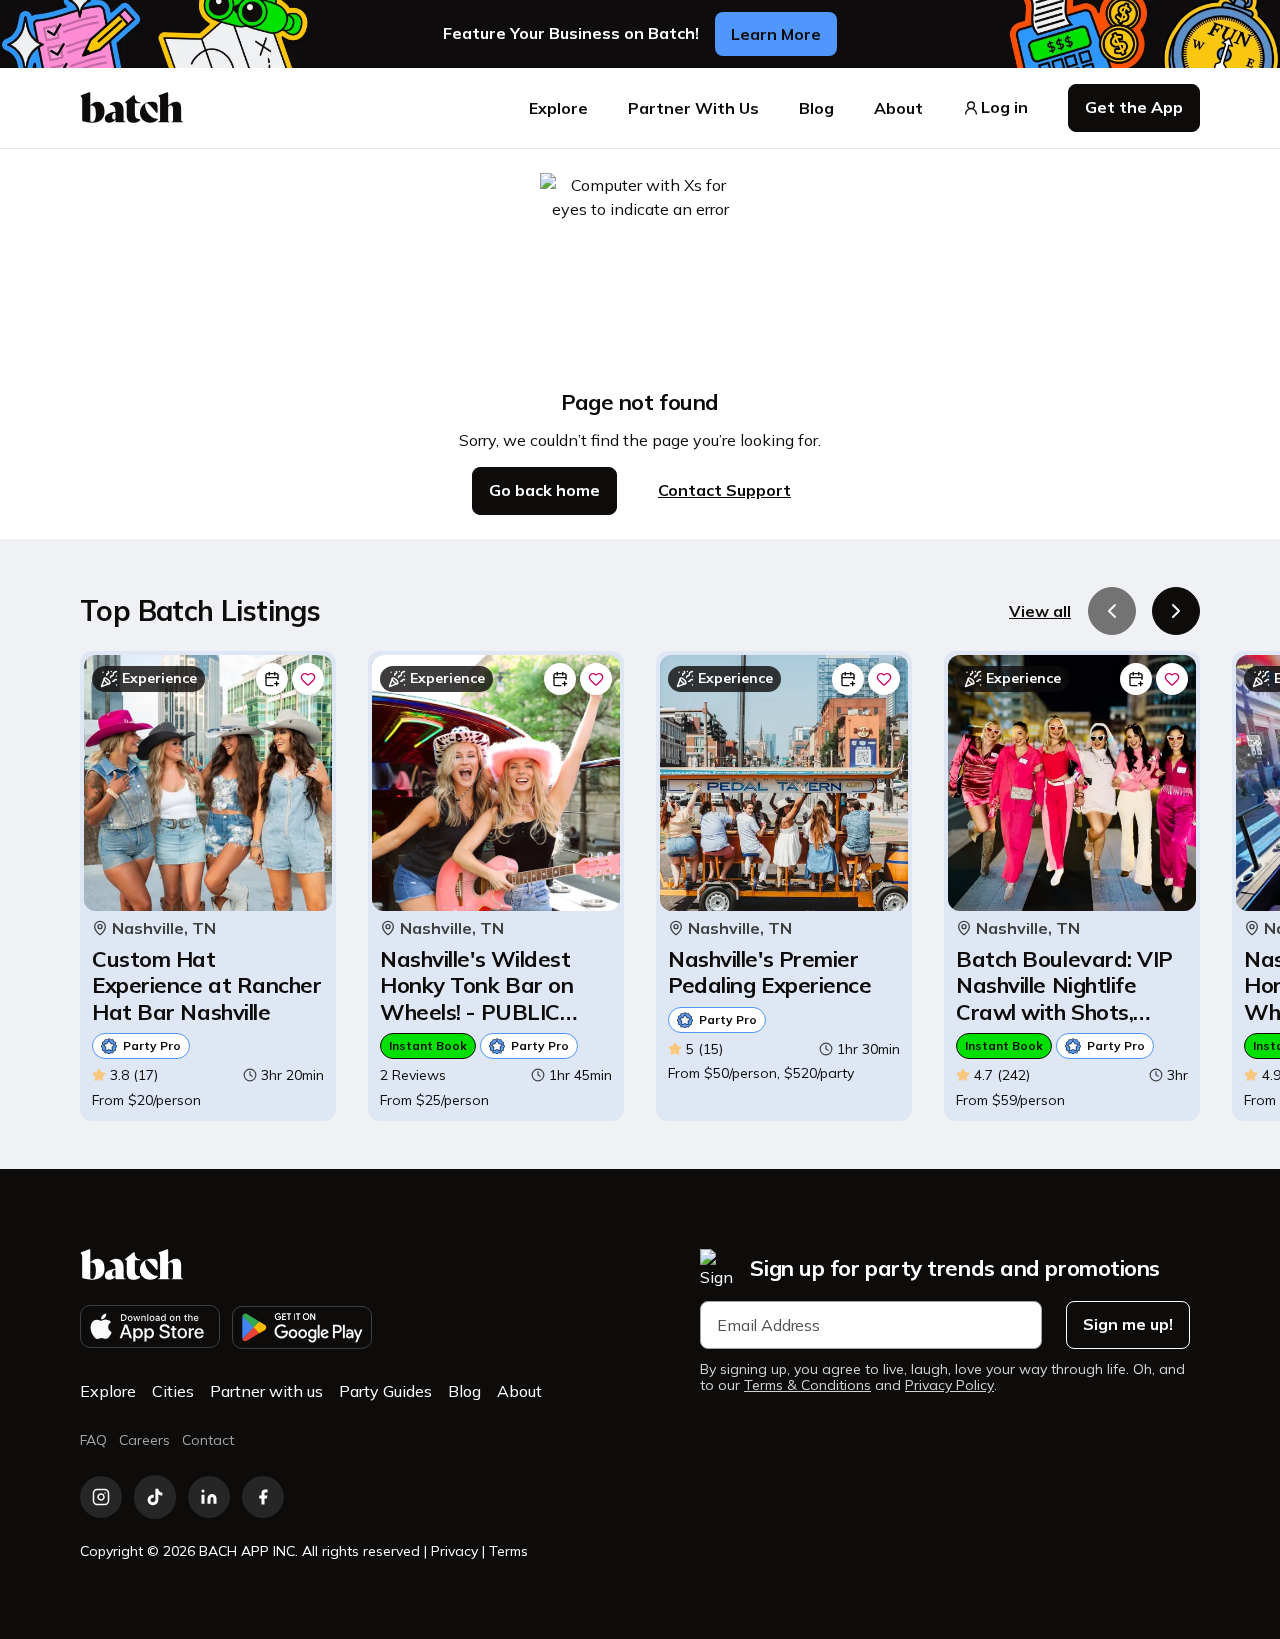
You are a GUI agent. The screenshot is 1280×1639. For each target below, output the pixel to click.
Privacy (454, 1551)
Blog (816, 108)
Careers (144, 1440)
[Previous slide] (1112, 611)
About (898, 108)
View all (1040, 611)
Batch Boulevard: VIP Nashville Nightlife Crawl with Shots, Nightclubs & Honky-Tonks (1064, 985)
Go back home (544, 490)
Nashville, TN (164, 928)
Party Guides (385, 1391)
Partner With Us (693, 108)
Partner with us (266, 1391)
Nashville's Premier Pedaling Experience (769, 972)
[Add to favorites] (308, 679)
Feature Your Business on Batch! (571, 33)
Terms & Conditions (807, 1385)
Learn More (776, 34)
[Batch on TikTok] (155, 1497)
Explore (558, 108)
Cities (173, 1391)
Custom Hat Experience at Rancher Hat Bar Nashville (207, 985)
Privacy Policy (949, 1385)
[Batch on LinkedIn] (209, 1497)
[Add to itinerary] (272, 679)
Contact (208, 1440)
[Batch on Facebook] (263, 1497)
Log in (1004, 107)
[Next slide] (1176, 611)
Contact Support (724, 490)
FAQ (93, 1440)
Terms (508, 1551)
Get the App (1134, 107)
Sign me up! (1128, 1324)
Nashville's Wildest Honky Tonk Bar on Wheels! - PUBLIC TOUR (476, 985)
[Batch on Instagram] (101, 1497)
